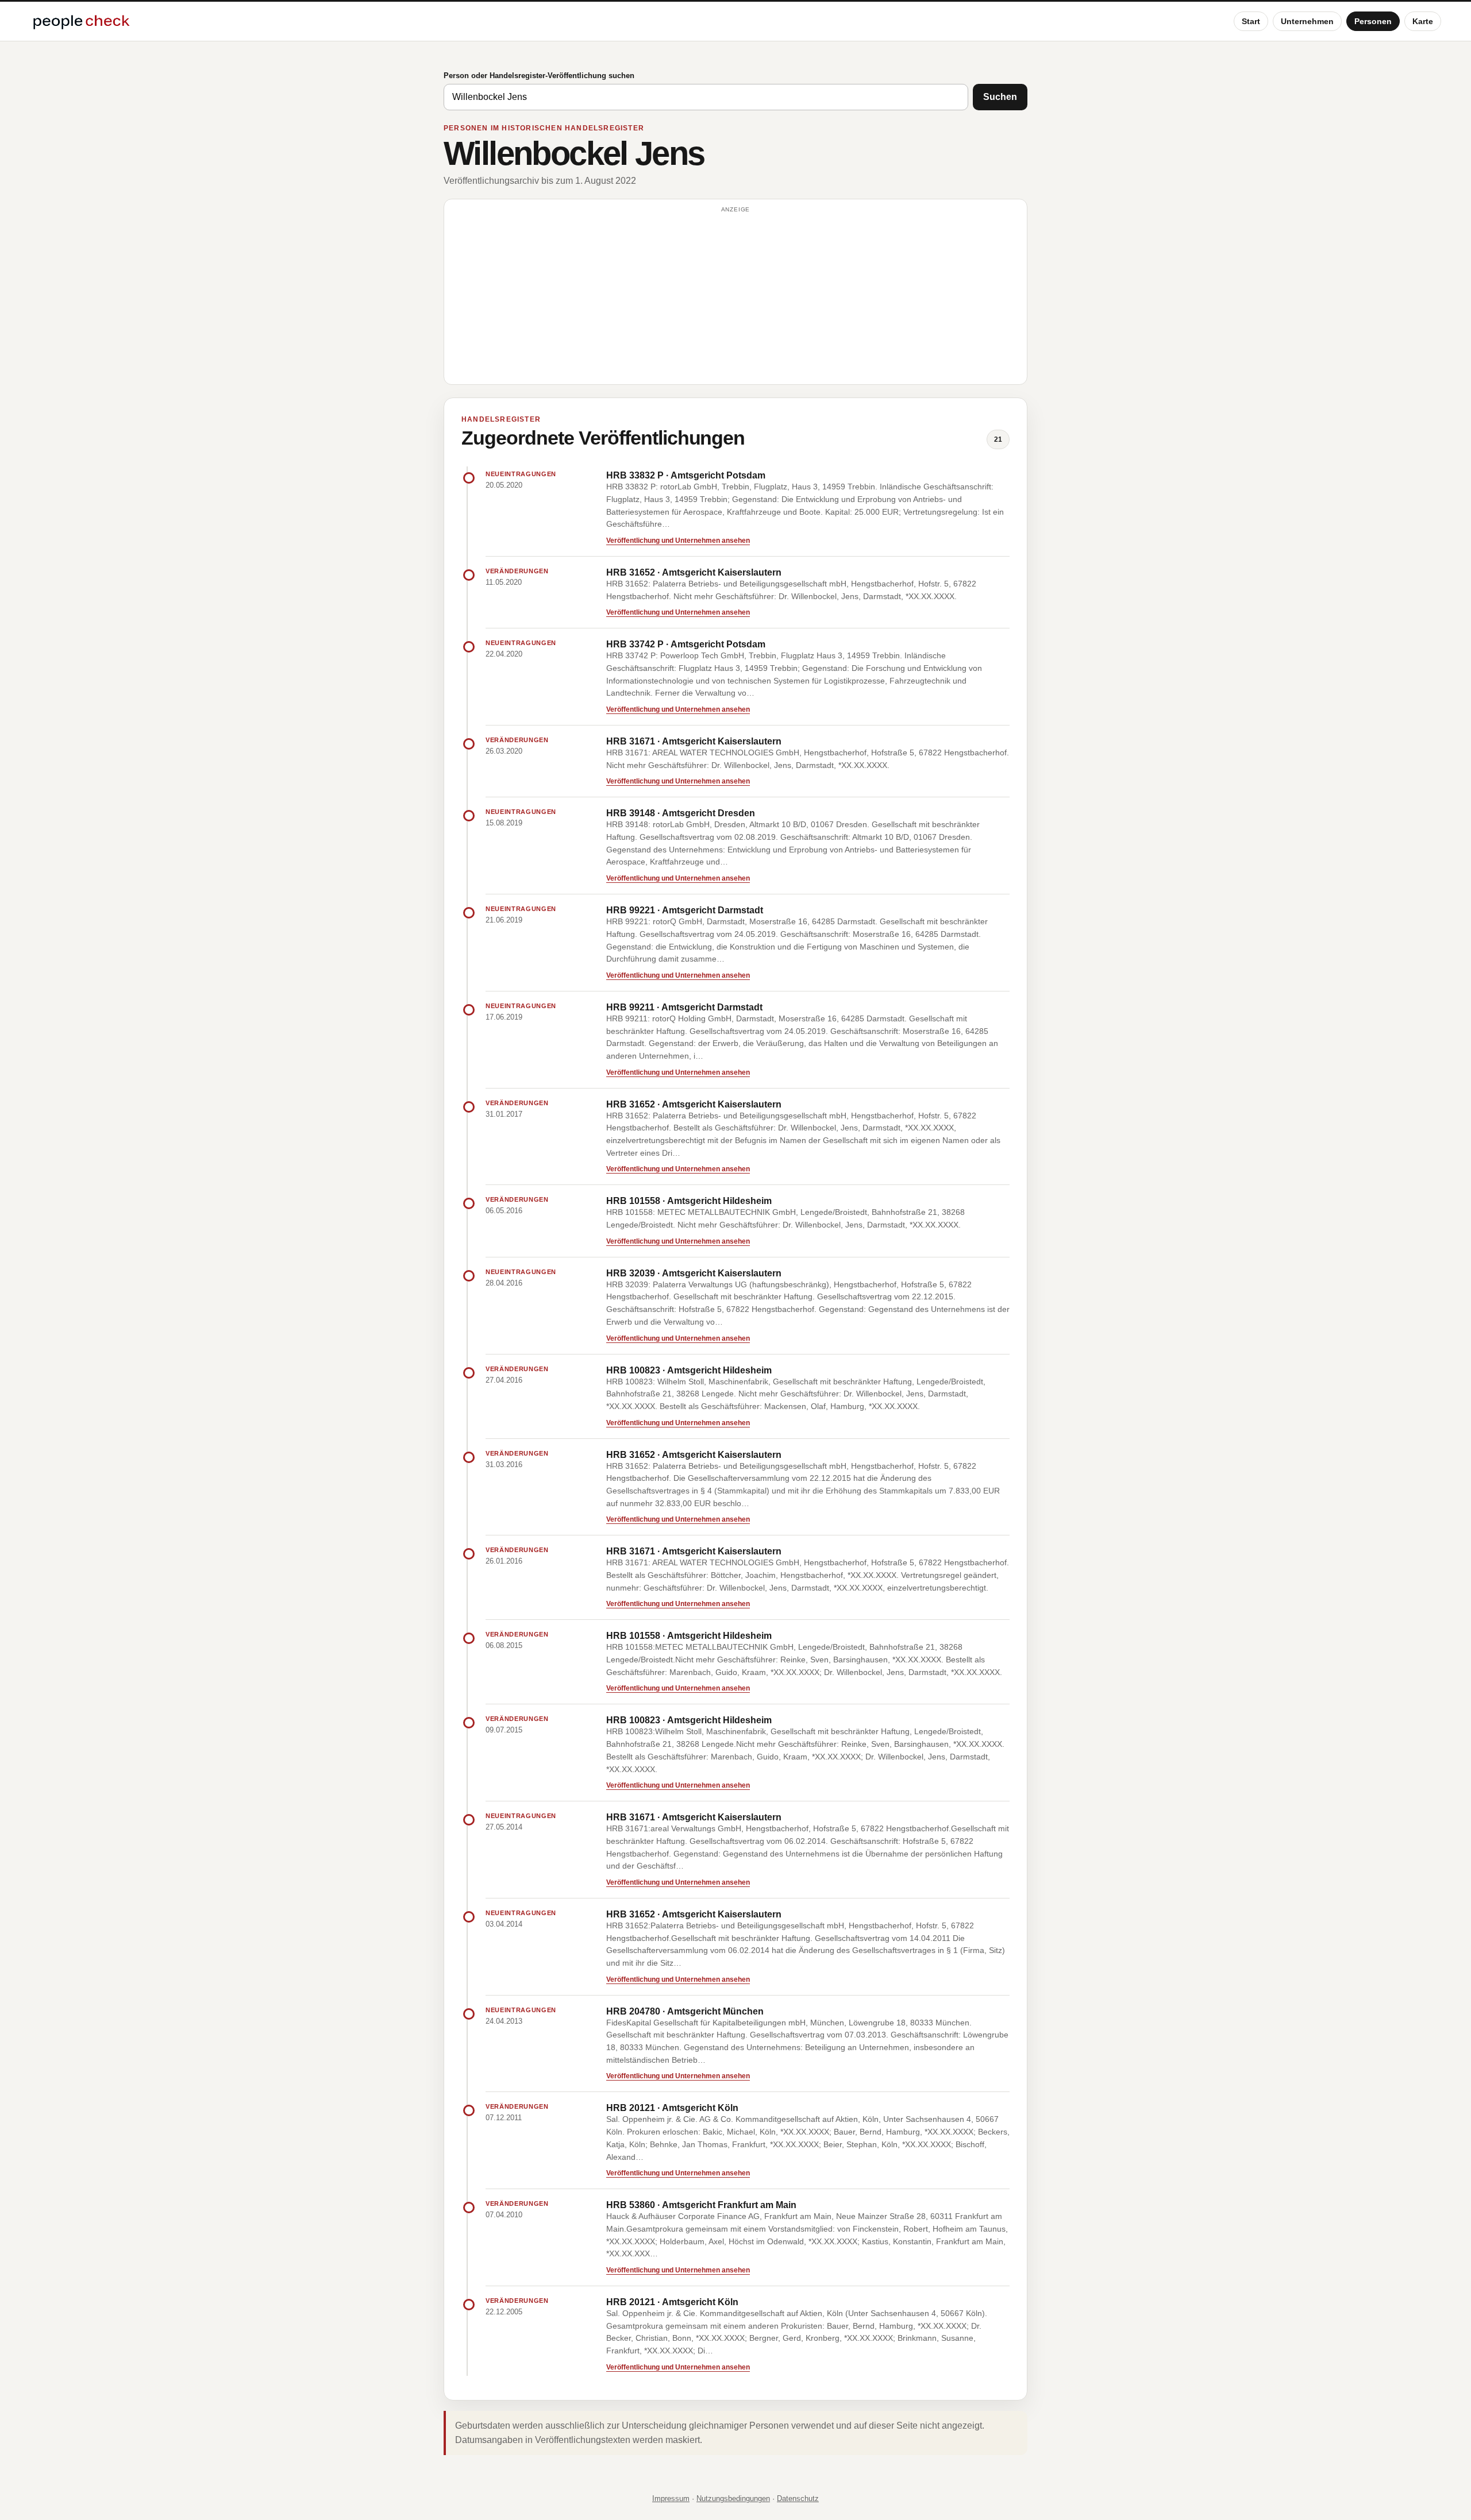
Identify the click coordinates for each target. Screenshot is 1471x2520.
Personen (1373, 21)
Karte (1423, 21)
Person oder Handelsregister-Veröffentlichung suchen (539, 76)
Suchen (1000, 97)
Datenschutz (798, 2498)
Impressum (671, 2498)
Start (1251, 21)
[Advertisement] (735, 297)
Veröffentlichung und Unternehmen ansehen (678, 541)
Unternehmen (1307, 21)
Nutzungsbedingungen (733, 2498)
